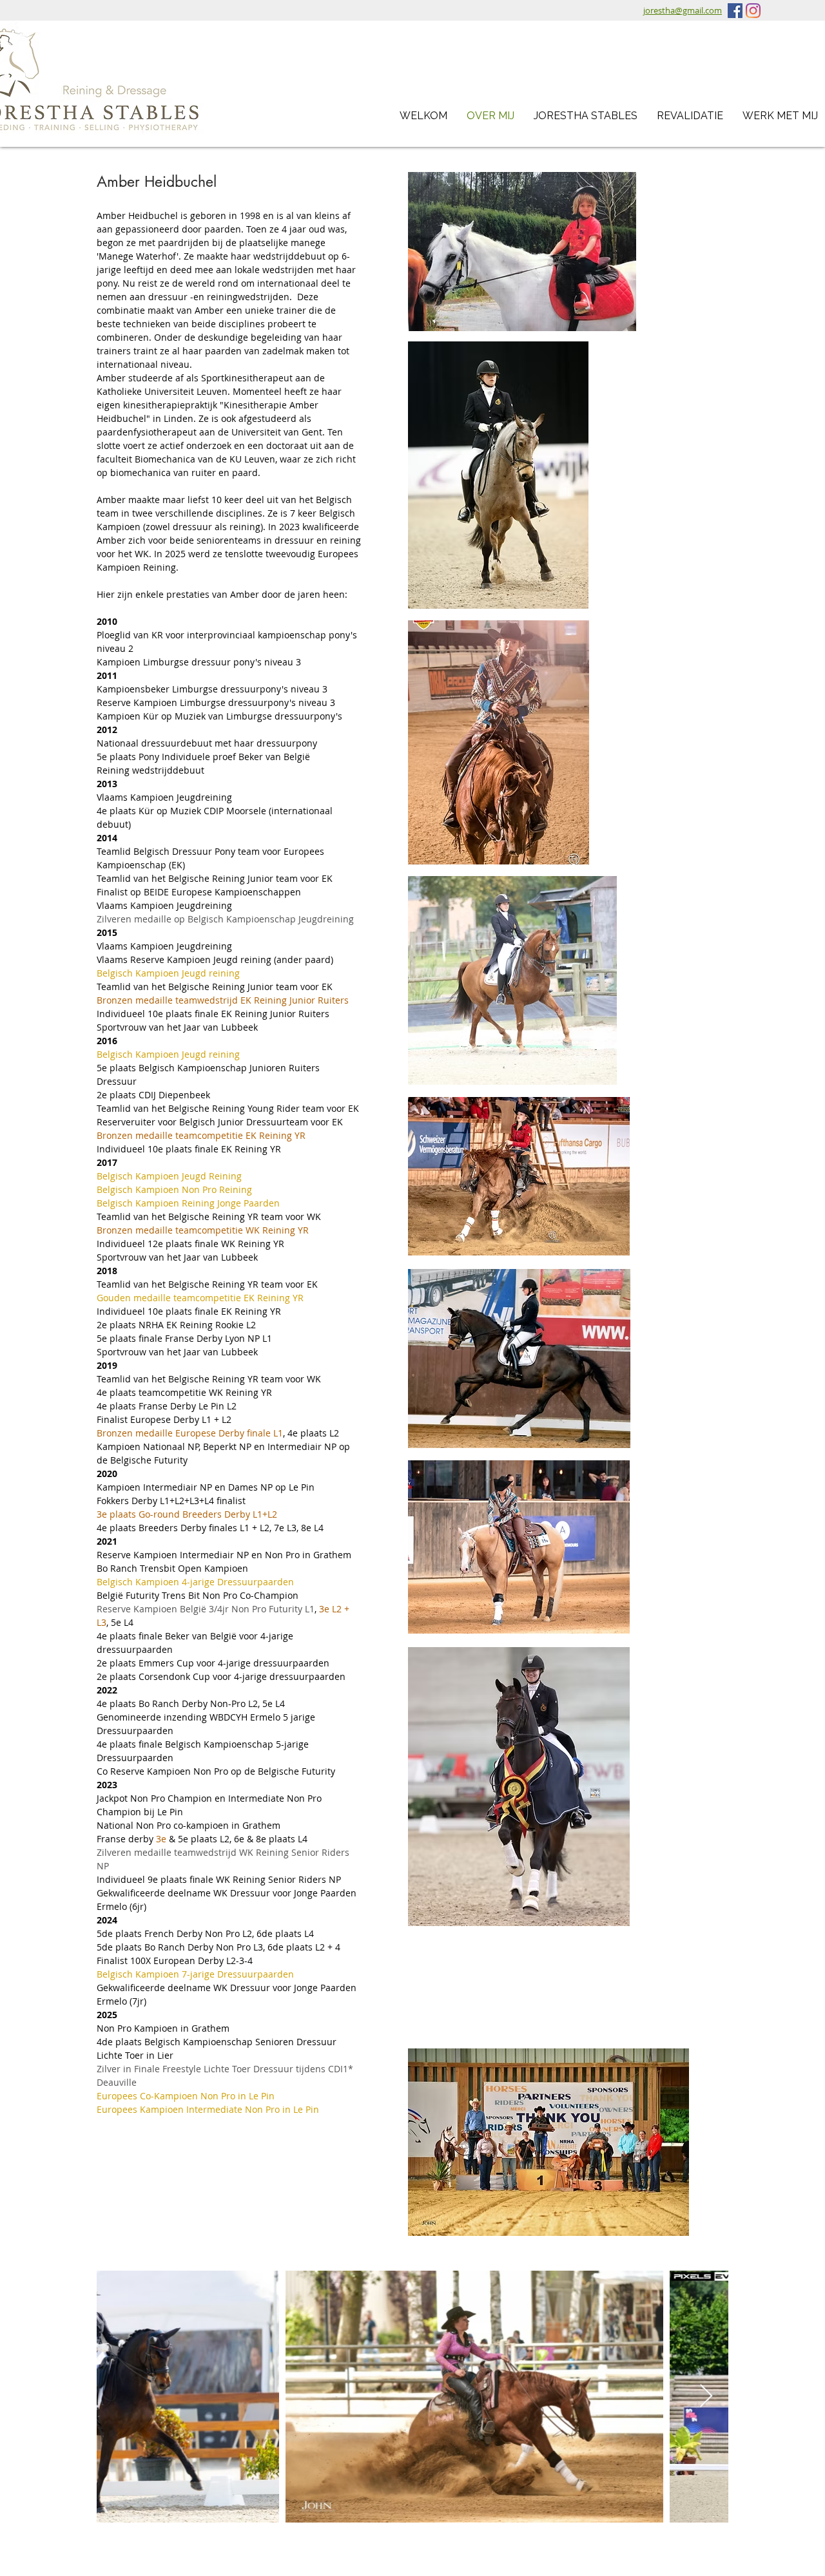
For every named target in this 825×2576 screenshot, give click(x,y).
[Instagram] (753, 11)
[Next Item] (706, 2397)
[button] (586, 116)
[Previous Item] (119, 2397)
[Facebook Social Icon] (735, 11)
